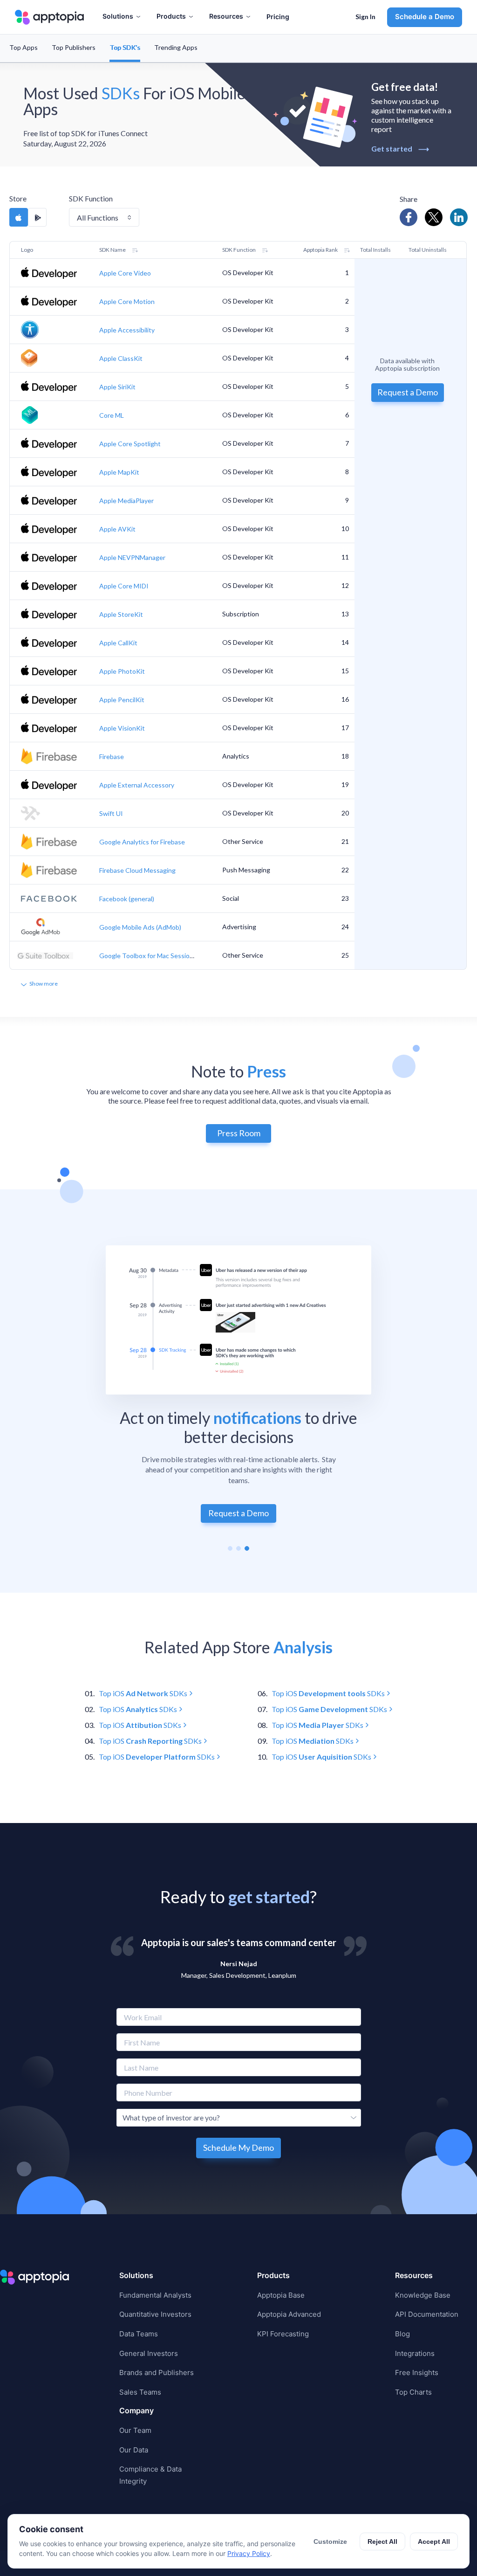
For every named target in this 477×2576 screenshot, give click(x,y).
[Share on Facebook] (409, 217)
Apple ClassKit (121, 358)
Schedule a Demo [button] (425, 17)
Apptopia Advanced (289, 2314)
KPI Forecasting (283, 2334)
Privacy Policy (249, 2553)
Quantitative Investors (155, 2314)
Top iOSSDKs (143, 1693)
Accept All (434, 2541)
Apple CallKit (118, 643)
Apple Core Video (125, 273)
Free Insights (417, 2372)
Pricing (278, 17)
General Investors (149, 2353)
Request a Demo (408, 392)
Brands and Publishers (157, 2372)
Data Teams (139, 2334)
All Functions (98, 218)
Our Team (135, 2430)
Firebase (112, 756)
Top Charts (413, 2392)
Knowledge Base (423, 2295)
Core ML (112, 415)
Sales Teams (140, 2392)
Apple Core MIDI (124, 586)
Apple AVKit (117, 529)
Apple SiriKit (117, 387)
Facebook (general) (127, 899)
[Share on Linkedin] (459, 217)
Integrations (415, 2353)
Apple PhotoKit (122, 671)
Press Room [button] (239, 1133)
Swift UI (111, 813)
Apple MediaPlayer (126, 501)
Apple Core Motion (127, 301)
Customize (330, 2541)
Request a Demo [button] (238, 1513)
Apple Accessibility (127, 330)
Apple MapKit (119, 472)
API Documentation (427, 2314)
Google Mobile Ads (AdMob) (140, 927)
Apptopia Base (281, 2295)
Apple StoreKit (121, 614)
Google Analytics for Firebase (142, 842)
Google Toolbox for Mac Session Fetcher (158, 956)
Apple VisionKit (122, 728)
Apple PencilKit (122, 700)
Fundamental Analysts (155, 2295)
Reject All (382, 2541)
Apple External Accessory (137, 785)
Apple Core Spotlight (130, 444)
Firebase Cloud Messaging (137, 870)
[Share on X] (434, 217)
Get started (400, 148)
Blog (402, 2334)
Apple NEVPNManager (132, 557)
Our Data (134, 2450)
